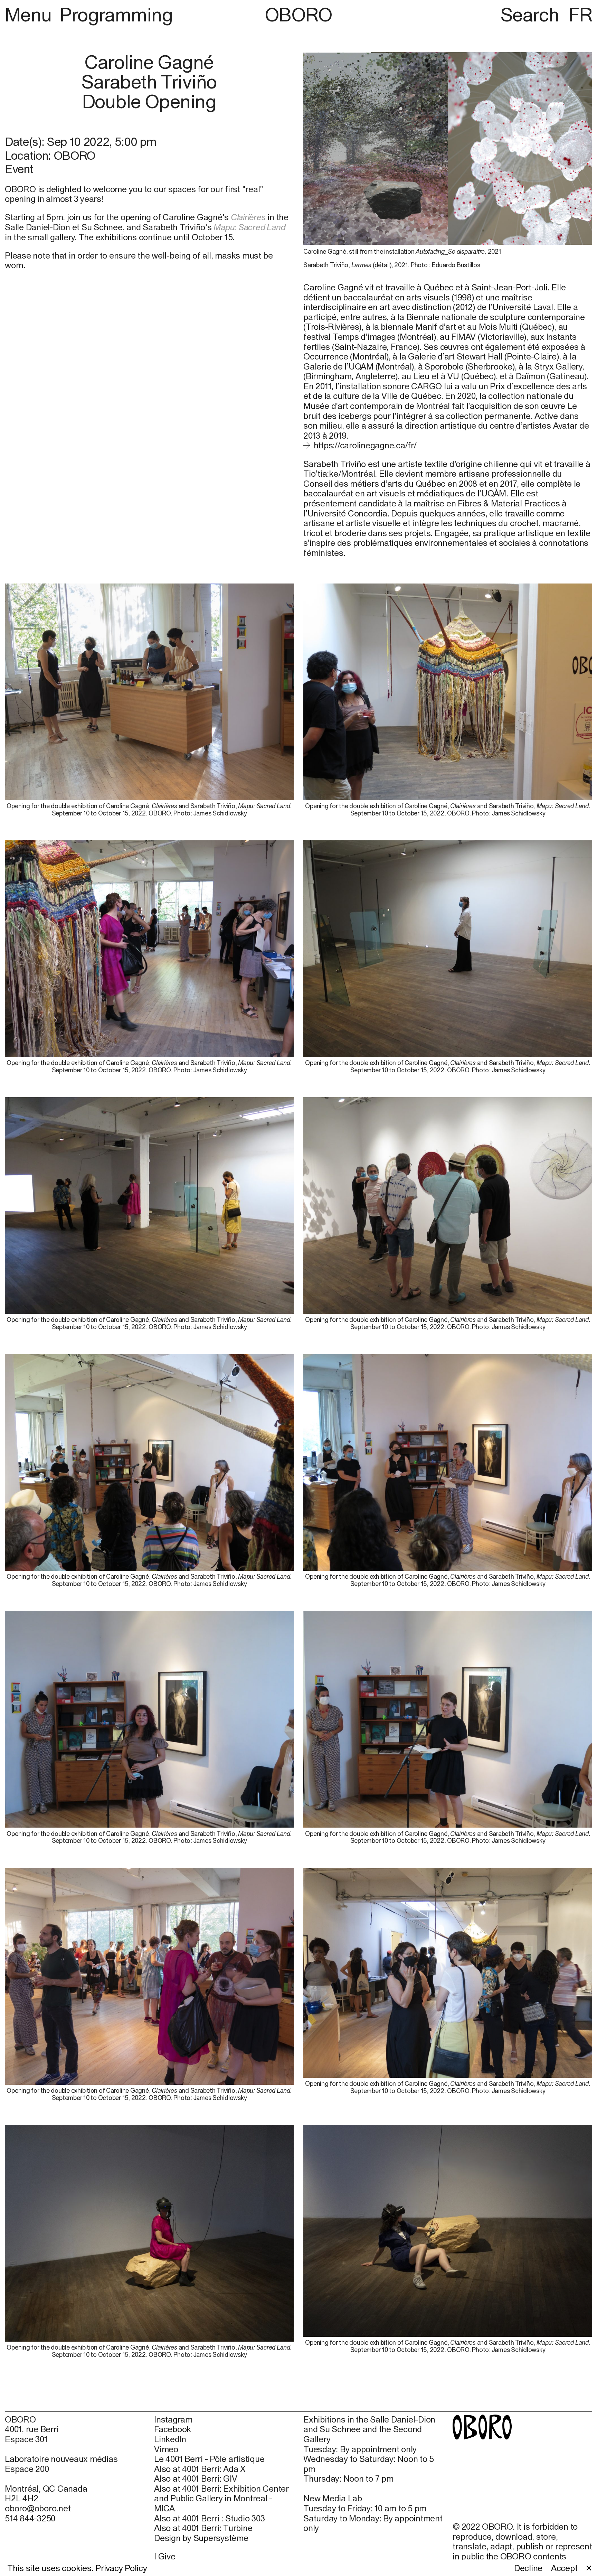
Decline (528, 2568)
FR (580, 15)
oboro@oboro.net (38, 2508)
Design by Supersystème (201, 2538)
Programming (116, 15)
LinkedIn (170, 2439)
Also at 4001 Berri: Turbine (203, 2528)
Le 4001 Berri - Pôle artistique (209, 2459)
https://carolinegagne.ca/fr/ (365, 445)
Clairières (248, 217)
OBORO (298, 15)
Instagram (173, 2419)
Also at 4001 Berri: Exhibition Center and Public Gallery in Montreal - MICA (221, 2498)
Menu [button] (30, 15)
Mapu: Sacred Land (249, 227)
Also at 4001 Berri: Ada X (200, 2469)
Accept (564, 2568)
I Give (165, 2556)
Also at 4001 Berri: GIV (196, 2479)
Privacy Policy (121, 2568)
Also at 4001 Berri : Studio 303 (209, 2518)
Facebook (173, 2429)
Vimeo (166, 2449)
